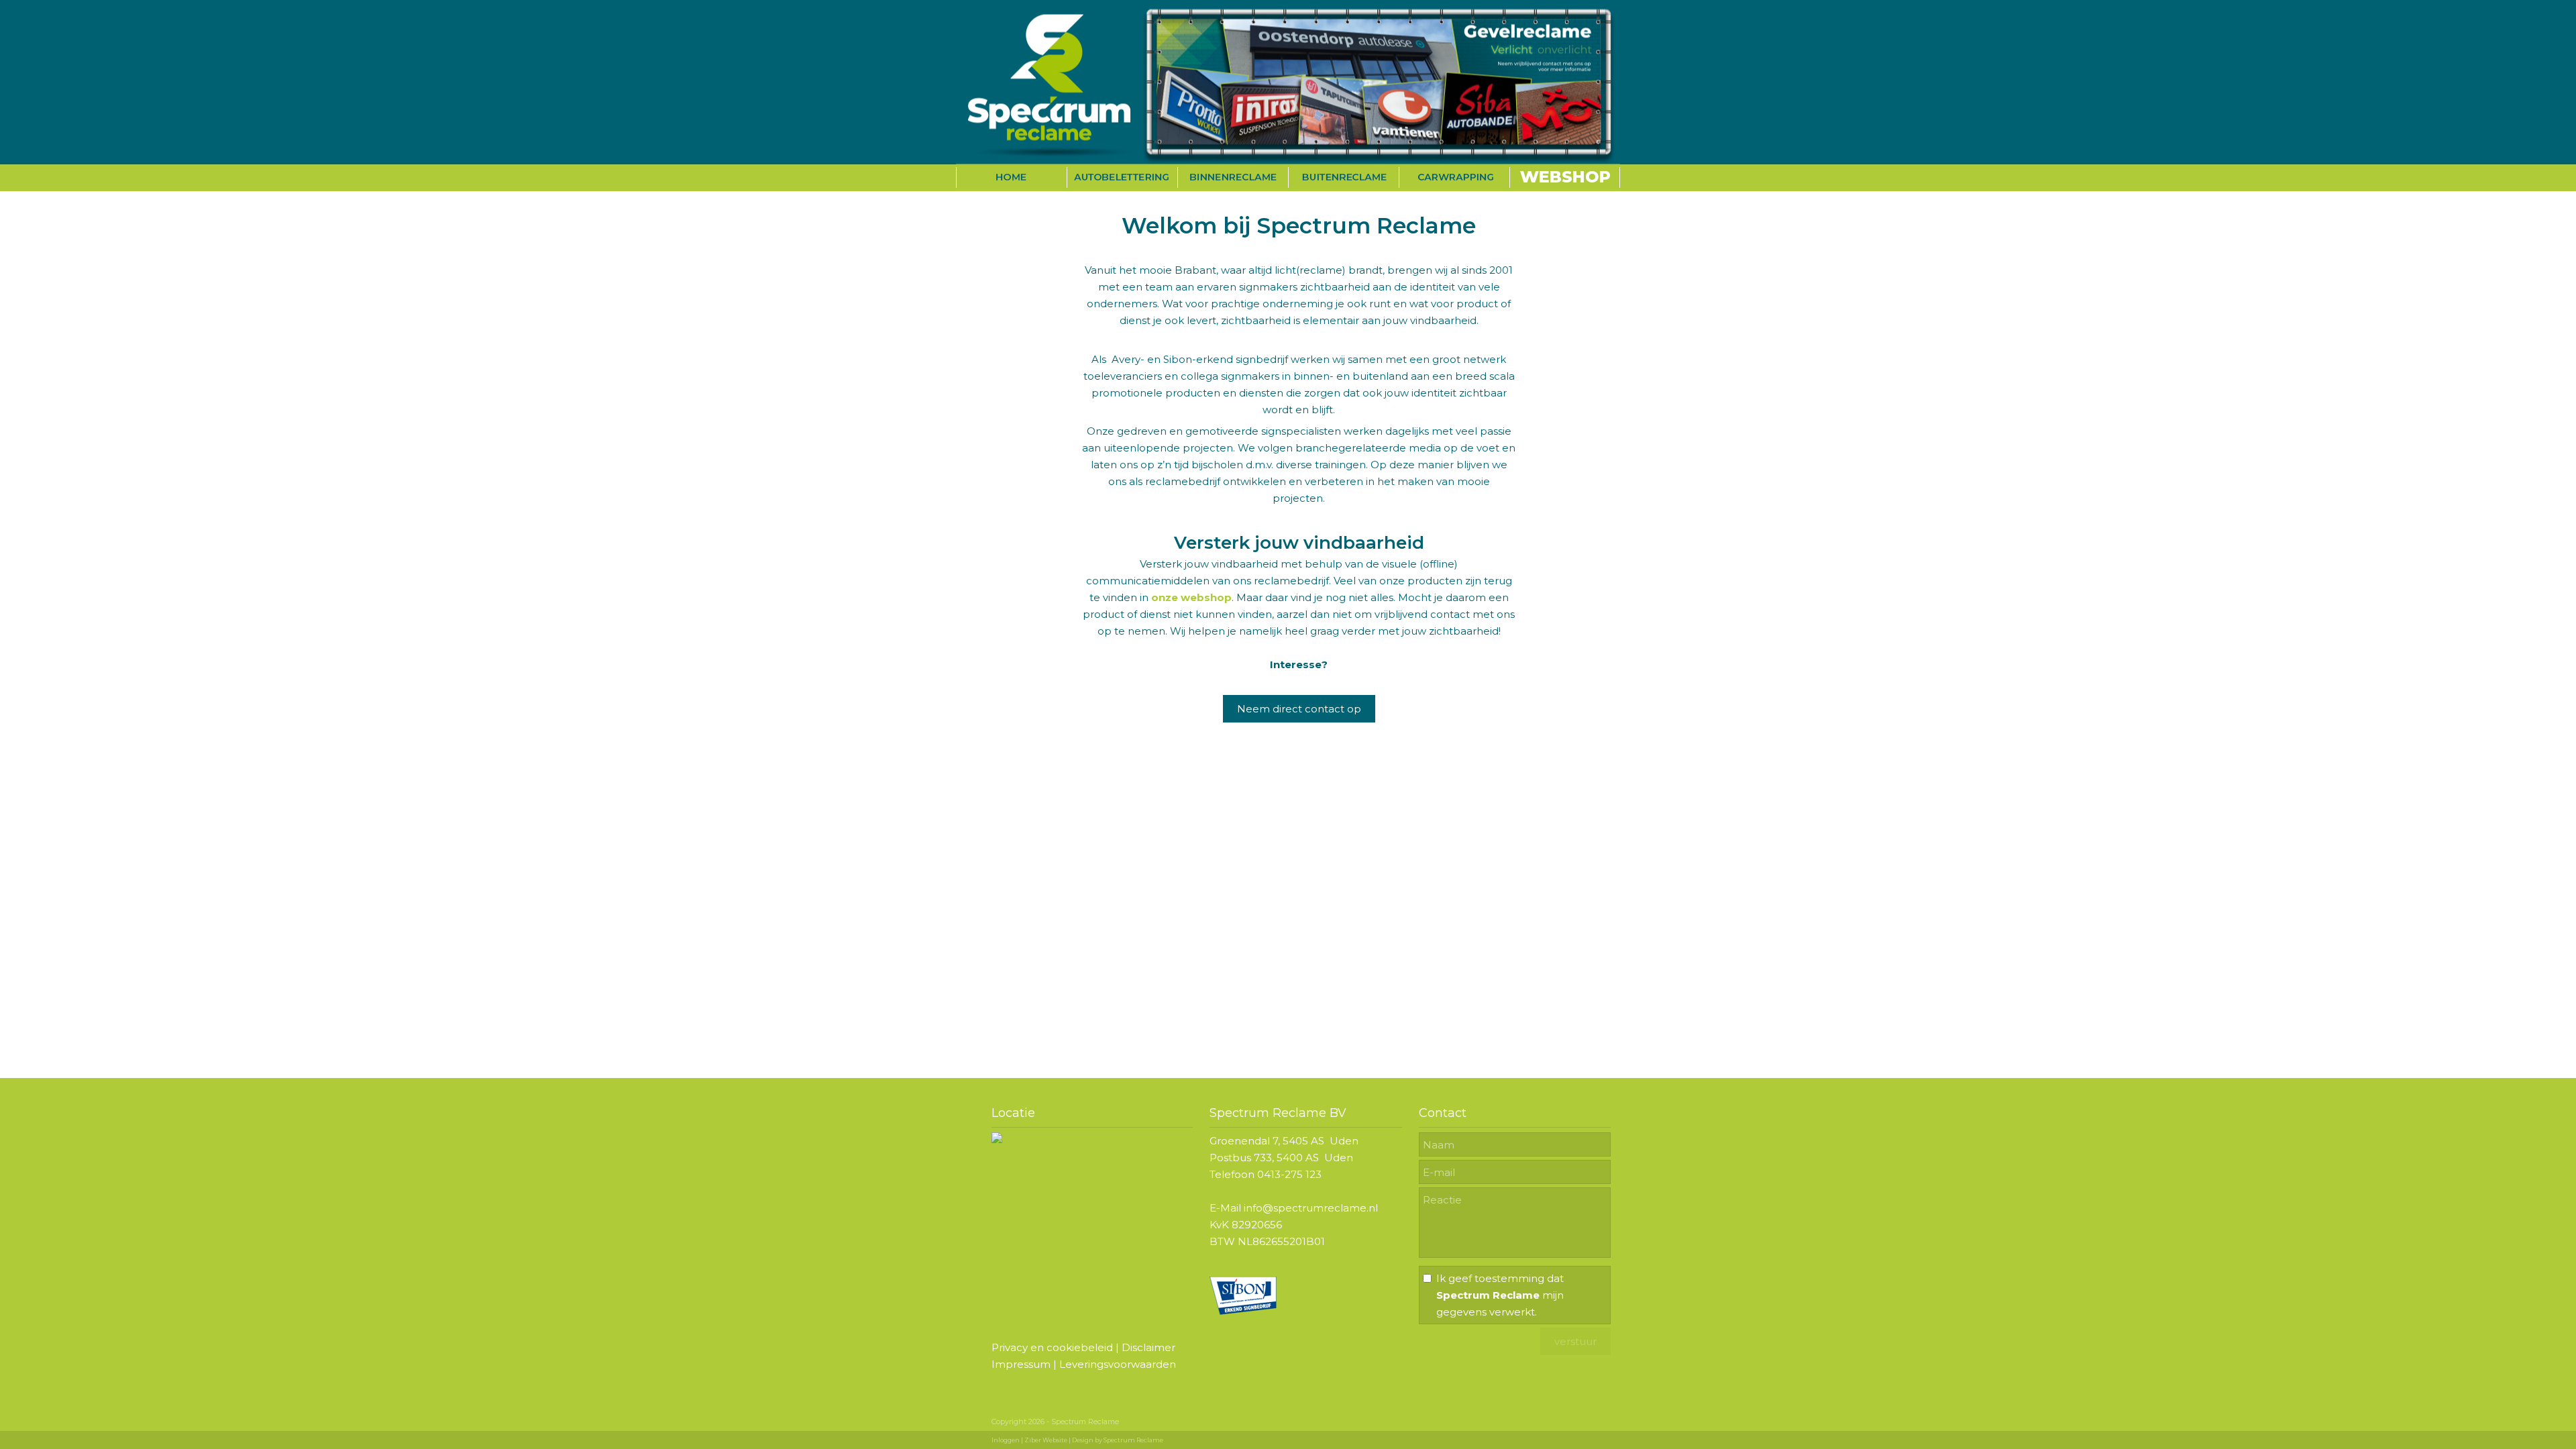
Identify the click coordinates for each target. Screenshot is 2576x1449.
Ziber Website (1046, 1440)
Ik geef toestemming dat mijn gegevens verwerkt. (1500, 1295)
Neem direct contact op (1299, 709)
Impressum (1021, 1364)
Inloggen (1006, 1440)
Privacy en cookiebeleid (1052, 1347)
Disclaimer (1148, 1347)
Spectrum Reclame (1133, 1440)
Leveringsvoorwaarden (1118, 1364)
